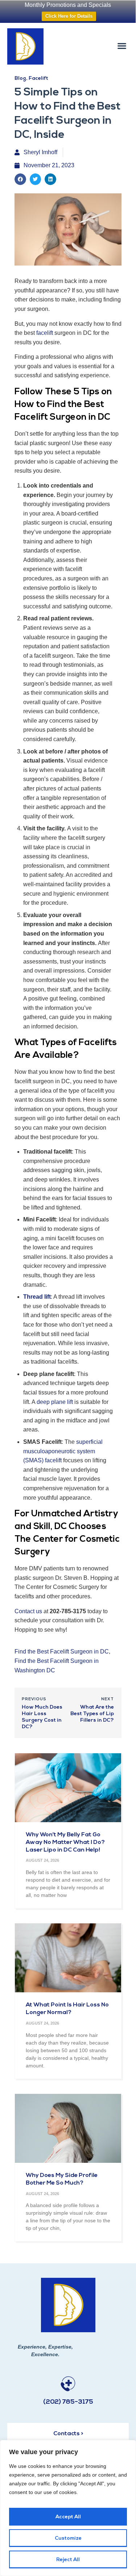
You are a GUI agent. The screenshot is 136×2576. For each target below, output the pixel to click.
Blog (20, 79)
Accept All (68, 2517)
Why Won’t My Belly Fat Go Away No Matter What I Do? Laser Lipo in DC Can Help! (65, 1842)
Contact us (28, 1611)
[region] (68, 2508)
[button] (122, 46)
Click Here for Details (69, 16)
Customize (68, 2538)
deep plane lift (55, 1402)
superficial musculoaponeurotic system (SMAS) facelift (63, 1451)
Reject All (68, 2560)
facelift (45, 333)
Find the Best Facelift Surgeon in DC (62, 1651)
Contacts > (68, 2434)
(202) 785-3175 (68, 2402)
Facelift (38, 79)
